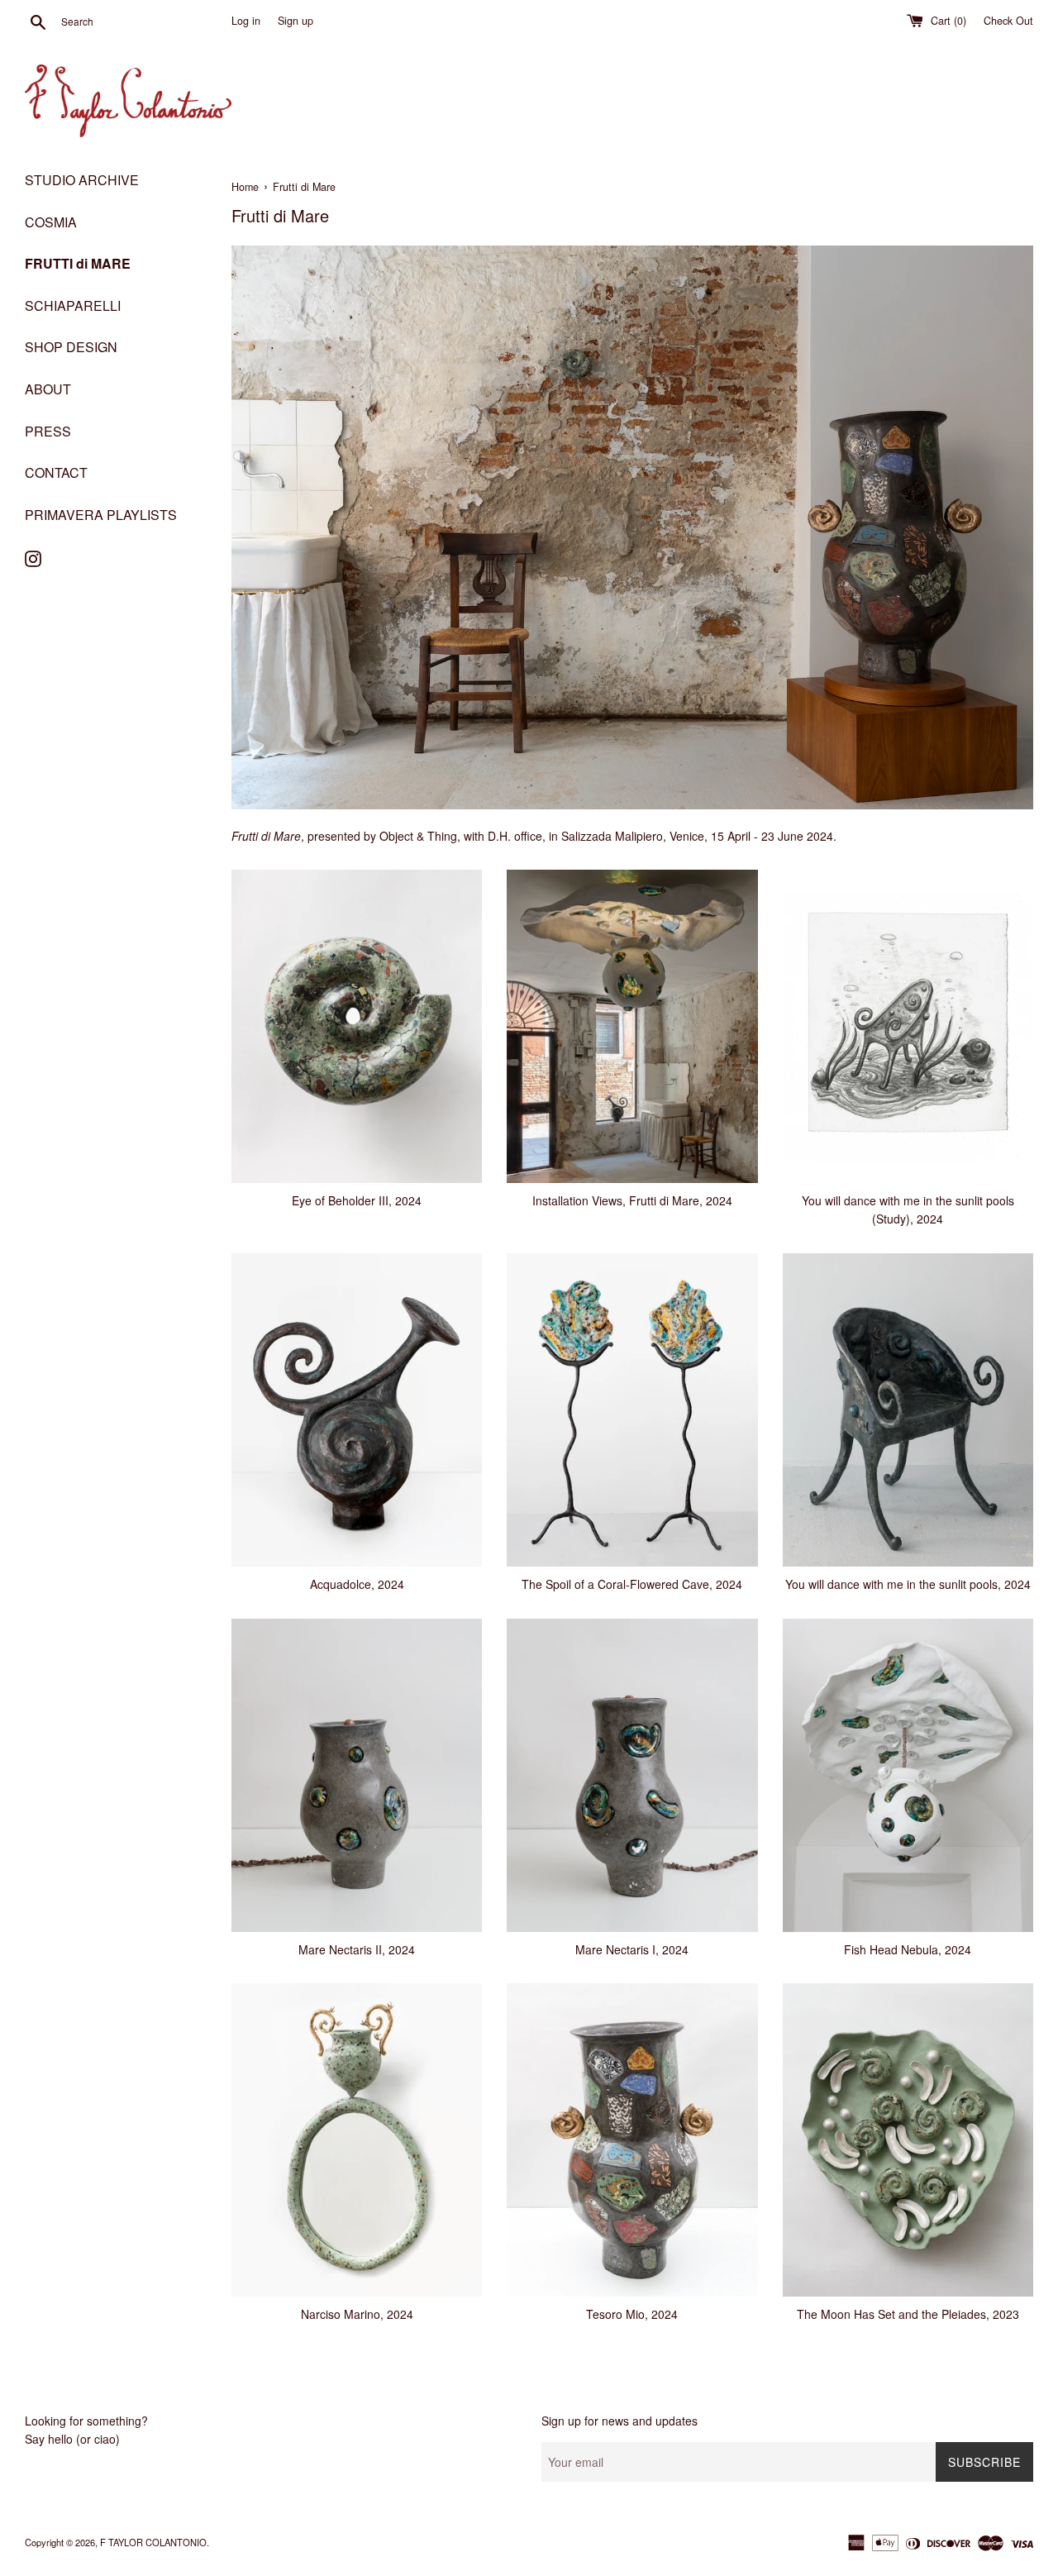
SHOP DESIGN (71, 347)
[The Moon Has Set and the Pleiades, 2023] (908, 2140)
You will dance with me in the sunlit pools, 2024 (908, 1584)
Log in (246, 21)
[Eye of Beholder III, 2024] (357, 1026)
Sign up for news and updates (620, 2421)
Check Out (1008, 21)
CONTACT (56, 472)
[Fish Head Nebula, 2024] (908, 1775)
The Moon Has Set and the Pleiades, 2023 (908, 2314)
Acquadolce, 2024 (357, 1584)
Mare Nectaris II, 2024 (357, 1949)
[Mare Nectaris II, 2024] (357, 1775)
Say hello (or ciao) (72, 2439)
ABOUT (48, 389)
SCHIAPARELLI (73, 305)
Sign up (295, 21)
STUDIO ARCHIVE (82, 180)
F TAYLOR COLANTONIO (153, 2542)
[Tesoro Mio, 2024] (632, 2140)
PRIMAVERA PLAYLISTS (101, 515)
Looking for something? (86, 2421)
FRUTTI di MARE (78, 263)
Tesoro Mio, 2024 (632, 2314)
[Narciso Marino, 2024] (357, 2140)
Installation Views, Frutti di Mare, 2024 (632, 1200)
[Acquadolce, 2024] (357, 1410)
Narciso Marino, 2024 (357, 2314)
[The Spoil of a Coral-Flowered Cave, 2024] (632, 1410)
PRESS (48, 431)
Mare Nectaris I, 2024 (632, 1949)
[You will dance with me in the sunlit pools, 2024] (908, 1410)
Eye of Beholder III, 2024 (357, 1200)
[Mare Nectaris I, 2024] (632, 1775)
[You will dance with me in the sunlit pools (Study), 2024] (908, 1026)
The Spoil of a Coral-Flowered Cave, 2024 (632, 1584)
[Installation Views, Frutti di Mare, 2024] (632, 1026)
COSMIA (51, 222)
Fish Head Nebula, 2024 (908, 1949)
